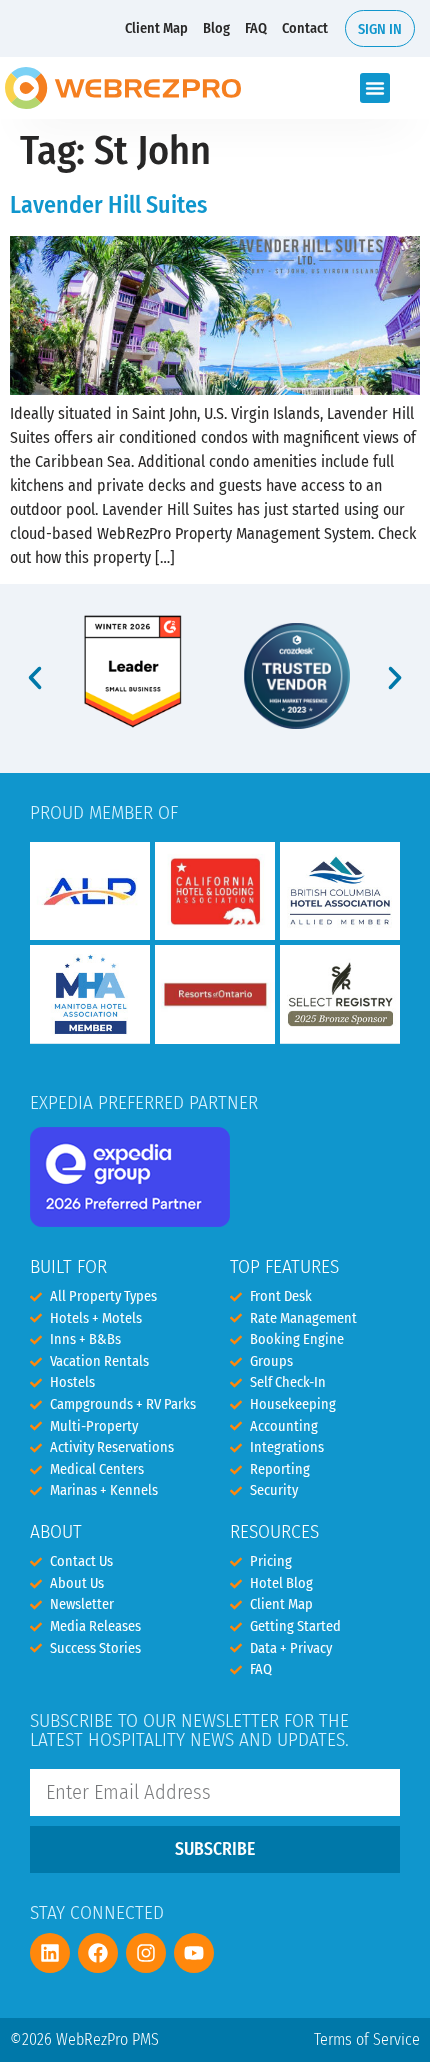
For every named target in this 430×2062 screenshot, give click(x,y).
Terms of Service (367, 2039)
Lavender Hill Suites (108, 205)
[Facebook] (98, 1953)
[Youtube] (194, 1953)
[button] (375, 88)
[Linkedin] (50, 1953)
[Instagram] (146, 1953)
